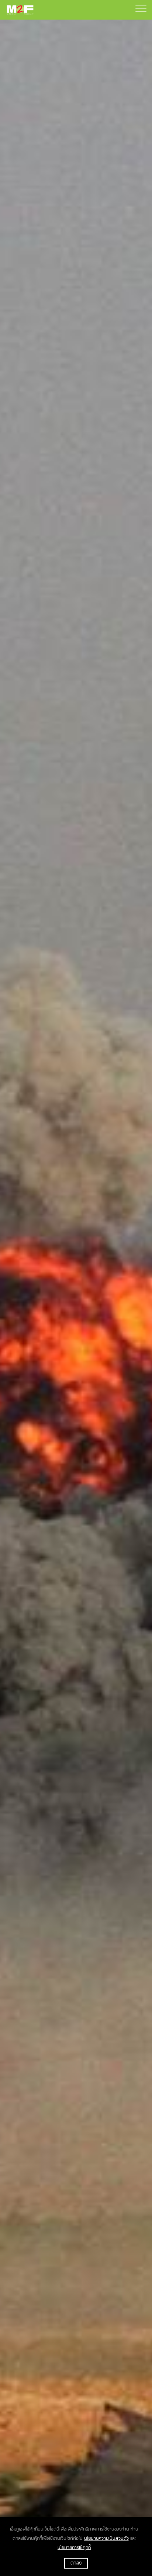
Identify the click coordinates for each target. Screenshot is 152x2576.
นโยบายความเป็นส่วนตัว (106, 2538)
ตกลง (76, 2563)
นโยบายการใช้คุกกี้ (74, 2548)
